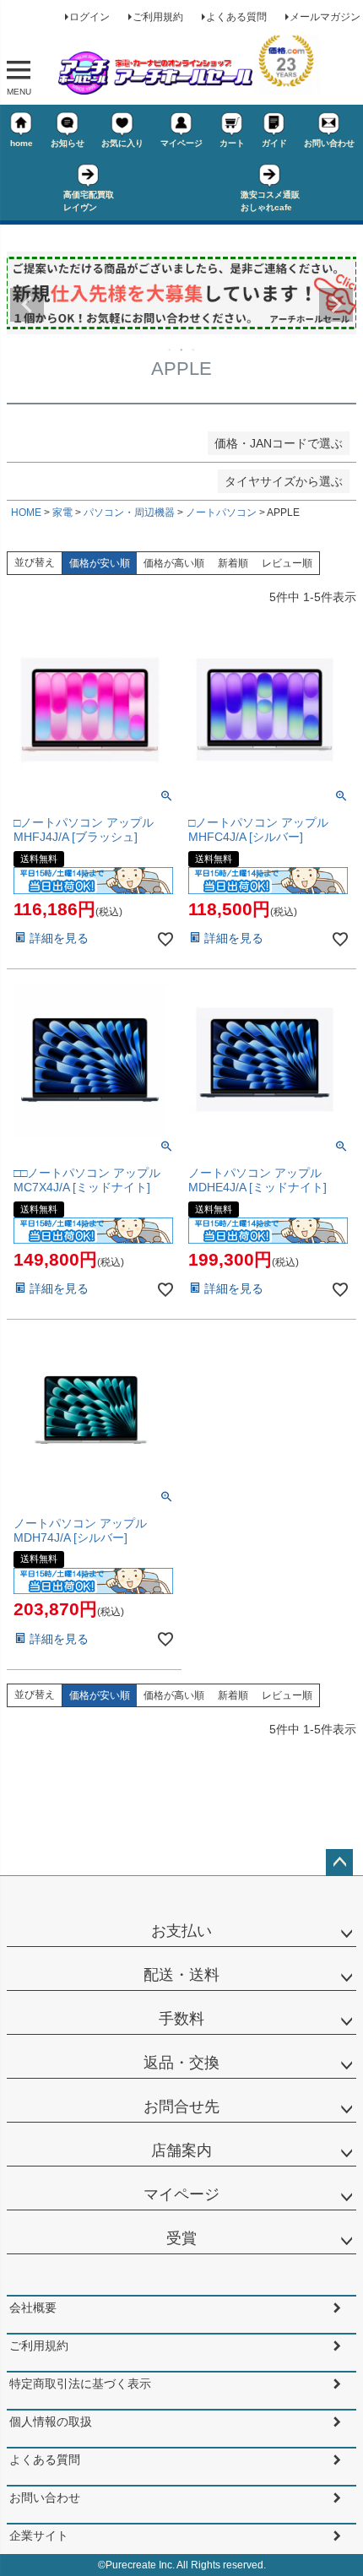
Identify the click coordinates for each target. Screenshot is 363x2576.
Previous (27, 305)
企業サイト (39, 2535)
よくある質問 (236, 17)
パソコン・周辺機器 (129, 512)
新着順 (233, 563)
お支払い (181, 1931)
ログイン (89, 17)
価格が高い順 (174, 563)
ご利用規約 (158, 17)
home (22, 143)
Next (336, 305)
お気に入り (122, 143)
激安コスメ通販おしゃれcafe (270, 201)
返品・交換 (181, 2063)
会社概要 (33, 2308)
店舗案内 (181, 2150)
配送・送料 (181, 1975)
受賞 (181, 2238)
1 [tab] (171, 350)
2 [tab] (182, 350)
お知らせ (68, 143)
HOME (26, 512)
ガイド (274, 143)
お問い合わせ (329, 143)
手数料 (181, 2019)
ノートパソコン (221, 512)
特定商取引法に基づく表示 (80, 2383)
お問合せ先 (181, 2107)
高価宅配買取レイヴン (89, 201)
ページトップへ (339, 1863)
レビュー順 (287, 563)
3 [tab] (194, 350)
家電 (62, 512)
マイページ (181, 143)
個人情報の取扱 (51, 2421)
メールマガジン (325, 17)
